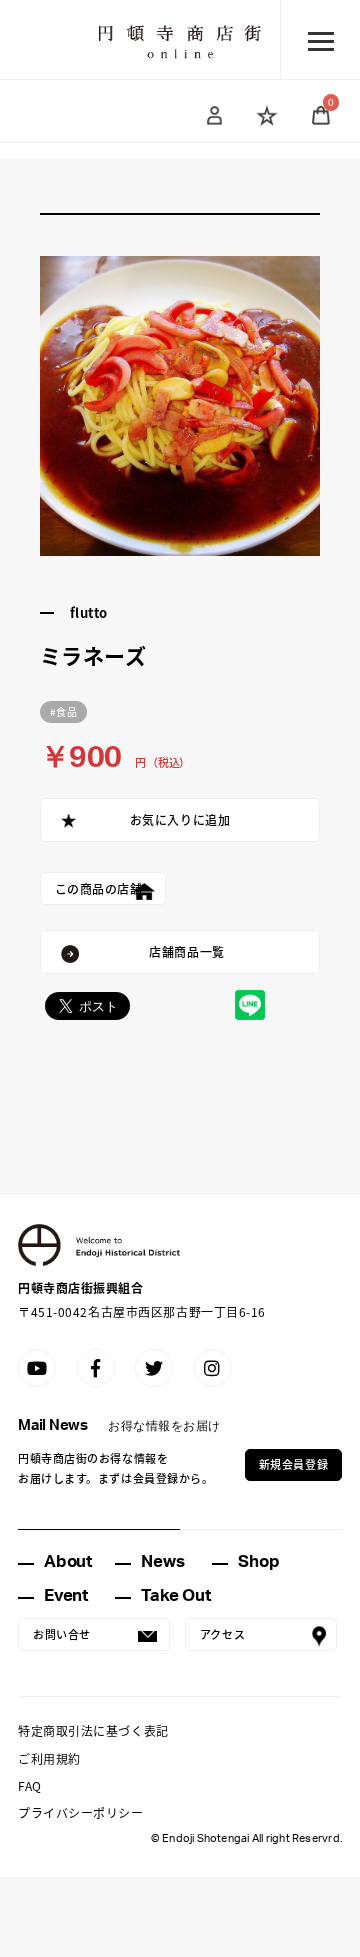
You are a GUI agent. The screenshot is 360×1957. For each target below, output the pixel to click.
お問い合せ (62, 1634)
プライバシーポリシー (81, 1812)
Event (66, 1595)
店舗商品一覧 (186, 951)
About (68, 1561)
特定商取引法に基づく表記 (93, 1730)
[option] (180, 406)
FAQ (30, 1785)
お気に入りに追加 (180, 819)
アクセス (222, 1634)
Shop (258, 1561)
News (162, 1561)
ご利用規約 (49, 1758)
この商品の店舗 (99, 888)
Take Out (175, 1595)
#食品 (64, 711)
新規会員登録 (293, 1464)
